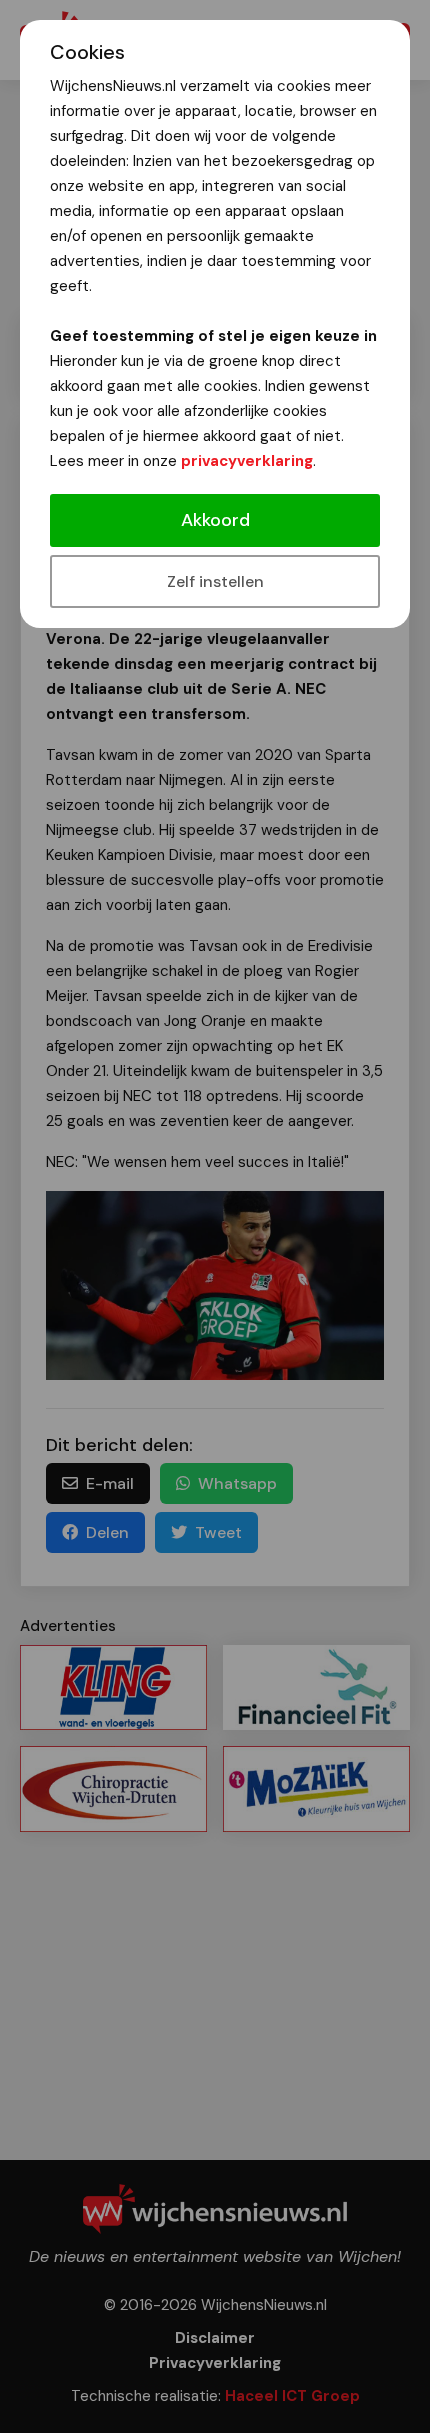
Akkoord (215, 520)
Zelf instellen (215, 581)
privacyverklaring (247, 461)
